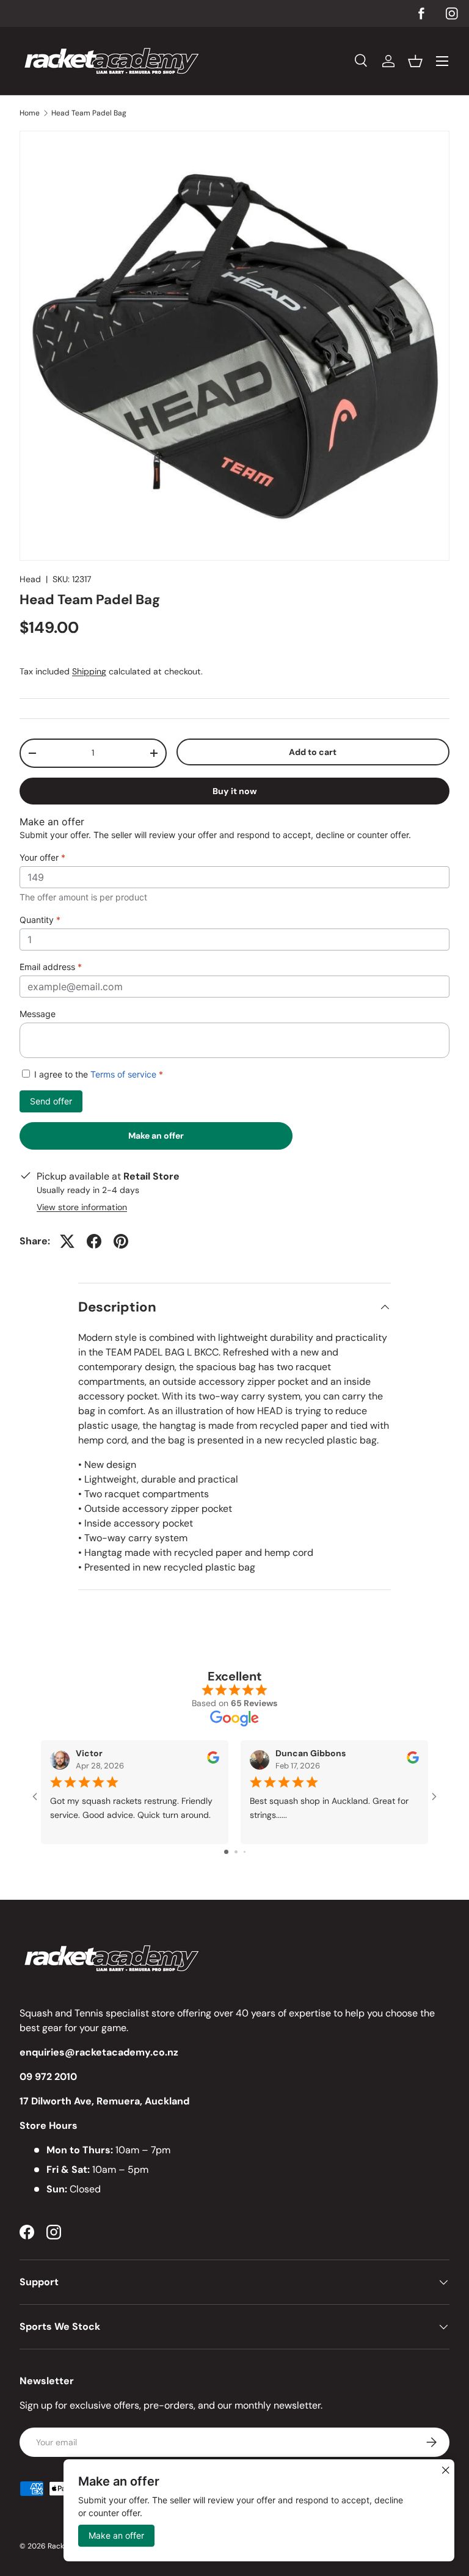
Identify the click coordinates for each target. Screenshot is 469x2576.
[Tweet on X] (67, 1241)
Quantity (40, 920)
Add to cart (313, 752)
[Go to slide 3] (245, 1852)
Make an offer (156, 1140)
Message (38, 1014)
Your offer (42, 857)
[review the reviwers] (213, 1761)
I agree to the (97, 1074)
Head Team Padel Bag (89, 113)
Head (30, 579)
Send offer (51, 1101)
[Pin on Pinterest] (121, 1241)
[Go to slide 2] (236, 1852)
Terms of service (123, 1074)
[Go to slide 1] (226, 1852)
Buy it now (235, 791)
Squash (36, 2013)
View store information (82, 1207)
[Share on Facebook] (94, 1241)
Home (30, 113)
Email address (51, 967)
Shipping (89, 671)
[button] (415, 61)
